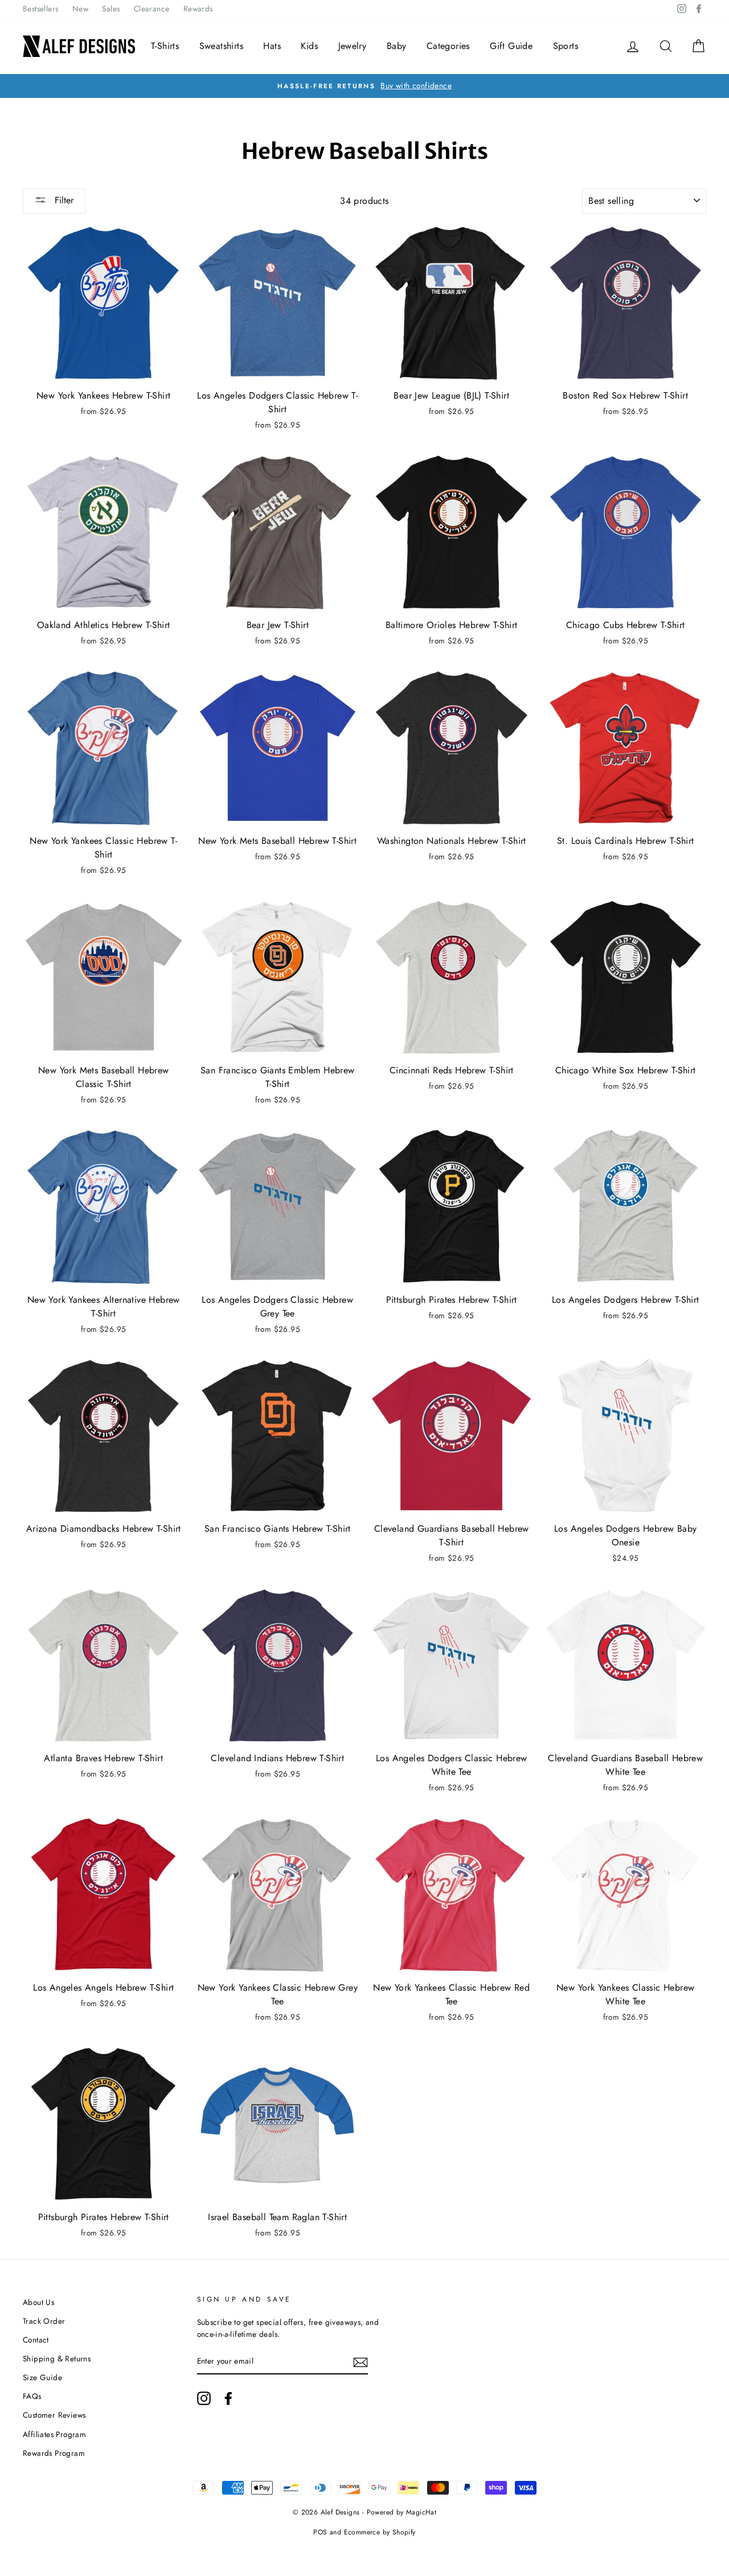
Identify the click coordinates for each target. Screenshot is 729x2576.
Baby (397, 46)
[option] (364, 86)
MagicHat (421, 2512)
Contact (36, 2340)
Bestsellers (40, 9)
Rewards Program (54, 2453)
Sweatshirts (221, 46)
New (80, 9)
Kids (309, 46)
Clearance (152, 9)
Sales (111, 9)
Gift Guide (511, 46)
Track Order (44, 2321)
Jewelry (353, 46)
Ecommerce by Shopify (380, 2532)
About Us (38, 2302)
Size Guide (42, 2377)
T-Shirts (165, 46)
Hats (272, 46)
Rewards (198, 9)
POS (320, 2532)
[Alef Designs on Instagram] (204, 2398)
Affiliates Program (54, 2434)
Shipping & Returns (57, 2358)
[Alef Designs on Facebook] (228, 2398)
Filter (63, 200)
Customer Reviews (54, 2415)
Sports (566, 46)
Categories (448, 46)
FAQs (32, 2396)
